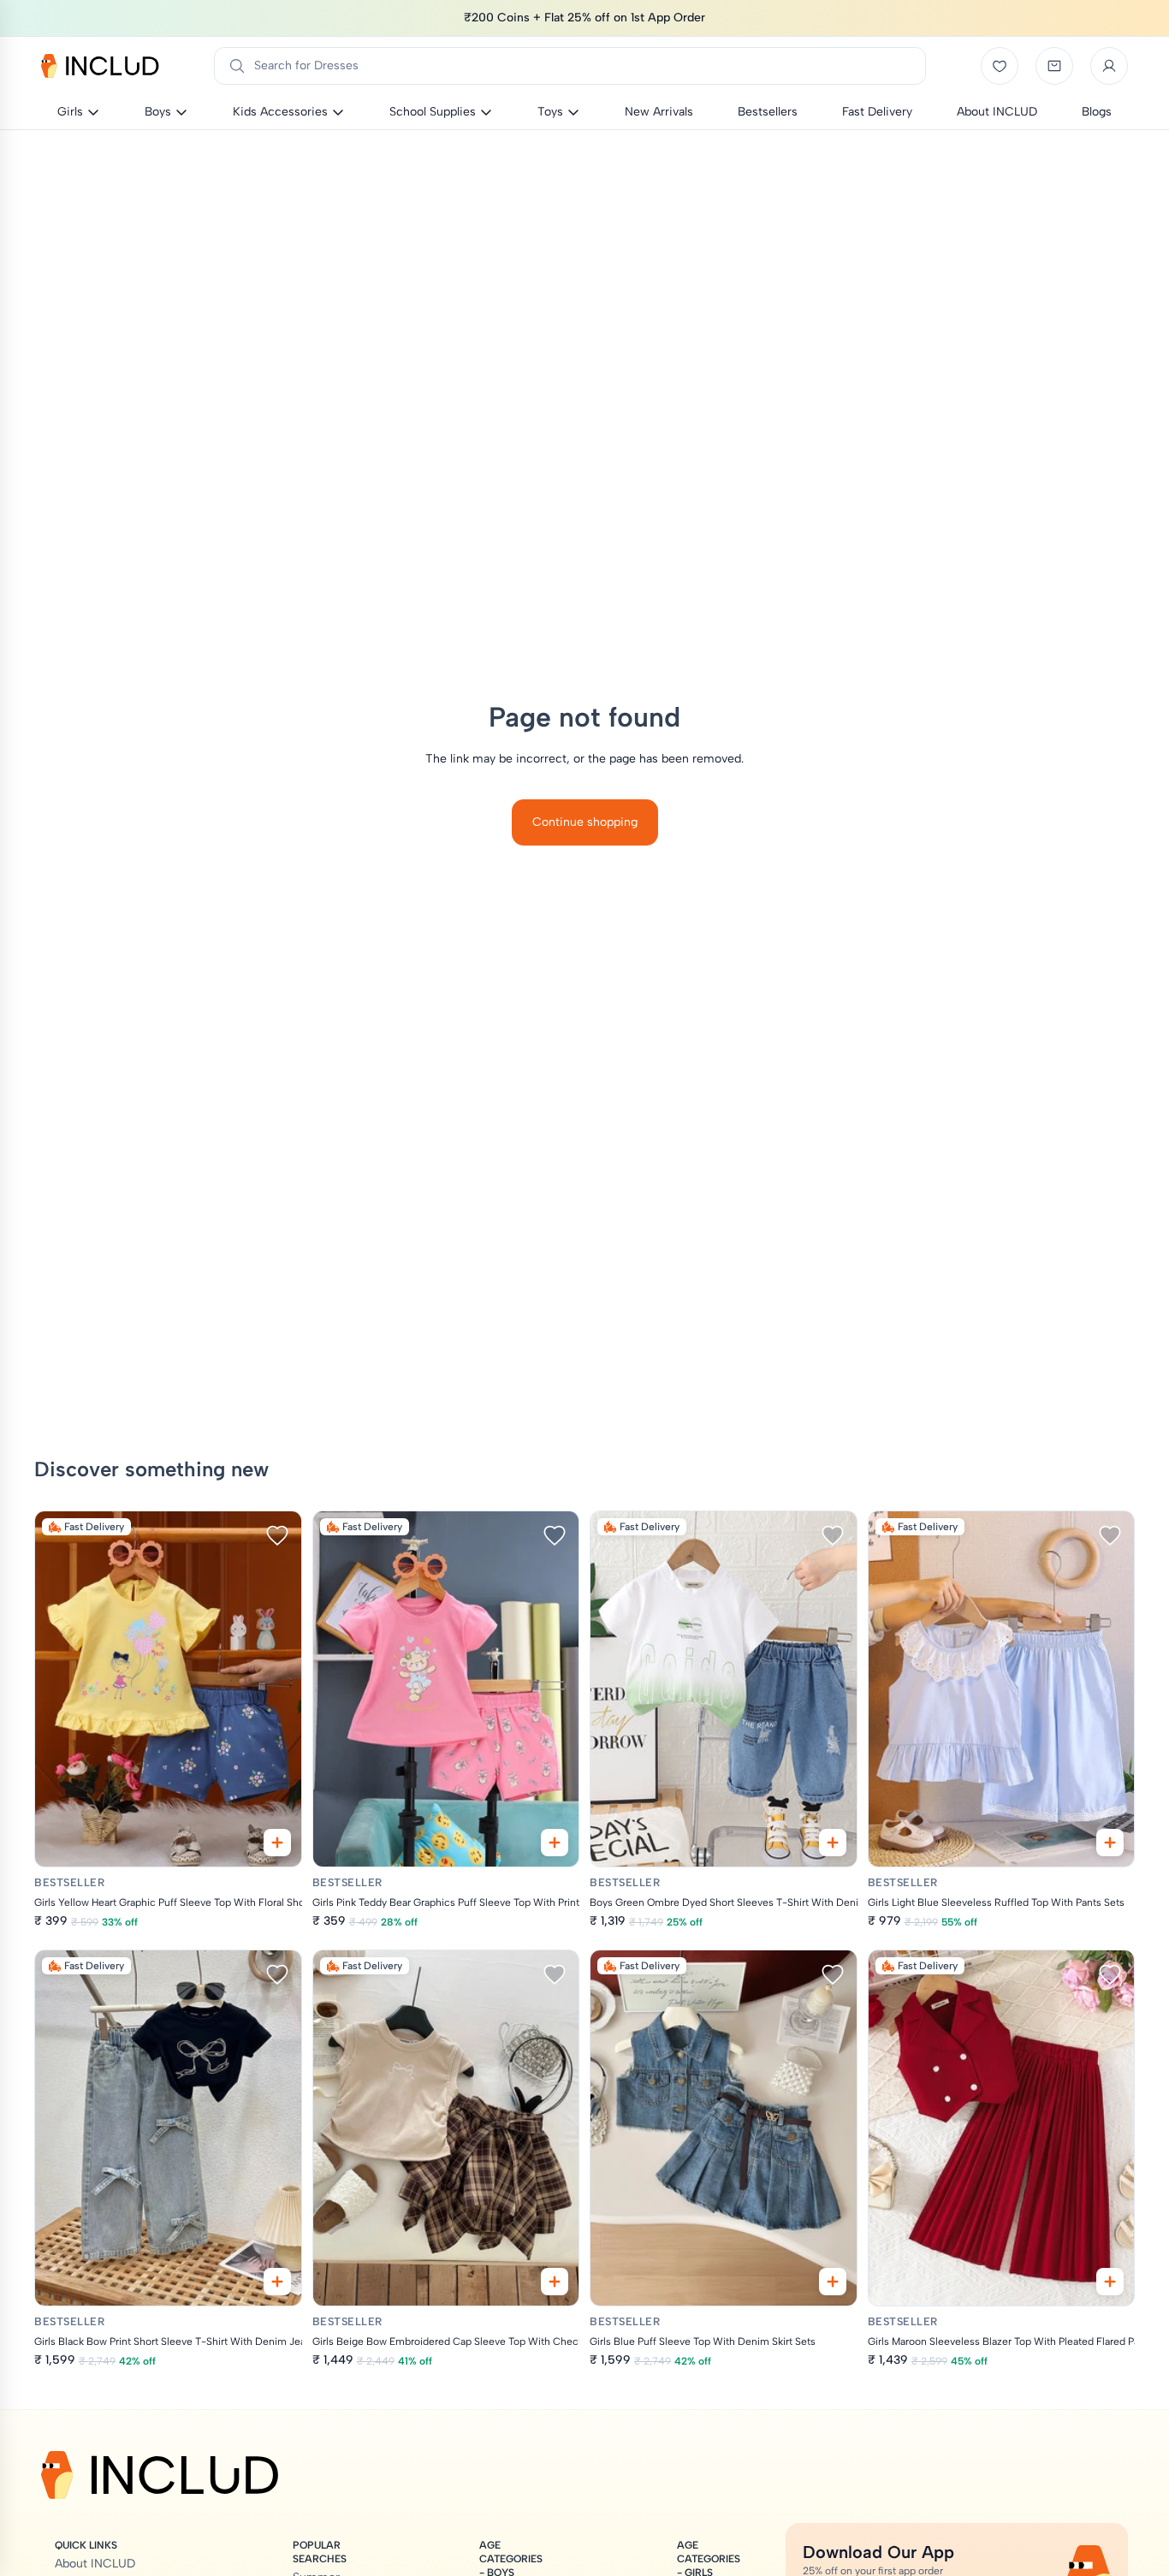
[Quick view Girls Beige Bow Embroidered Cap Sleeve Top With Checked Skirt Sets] (555, 2282)
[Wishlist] (1000, 66)
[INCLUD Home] (100, 66)
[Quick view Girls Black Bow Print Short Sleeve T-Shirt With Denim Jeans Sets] (277, 2282)
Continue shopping (585, 822)
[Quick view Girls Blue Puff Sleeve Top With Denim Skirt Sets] (833, 2282)
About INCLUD (95, 2564)
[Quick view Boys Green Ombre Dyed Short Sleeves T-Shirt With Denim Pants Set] (833, 1843)
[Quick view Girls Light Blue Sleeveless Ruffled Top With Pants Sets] (1110, 1843)
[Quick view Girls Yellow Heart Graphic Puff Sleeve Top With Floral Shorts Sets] (277, 1843)
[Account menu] (1109, 66)
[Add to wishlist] (277, 1535)
